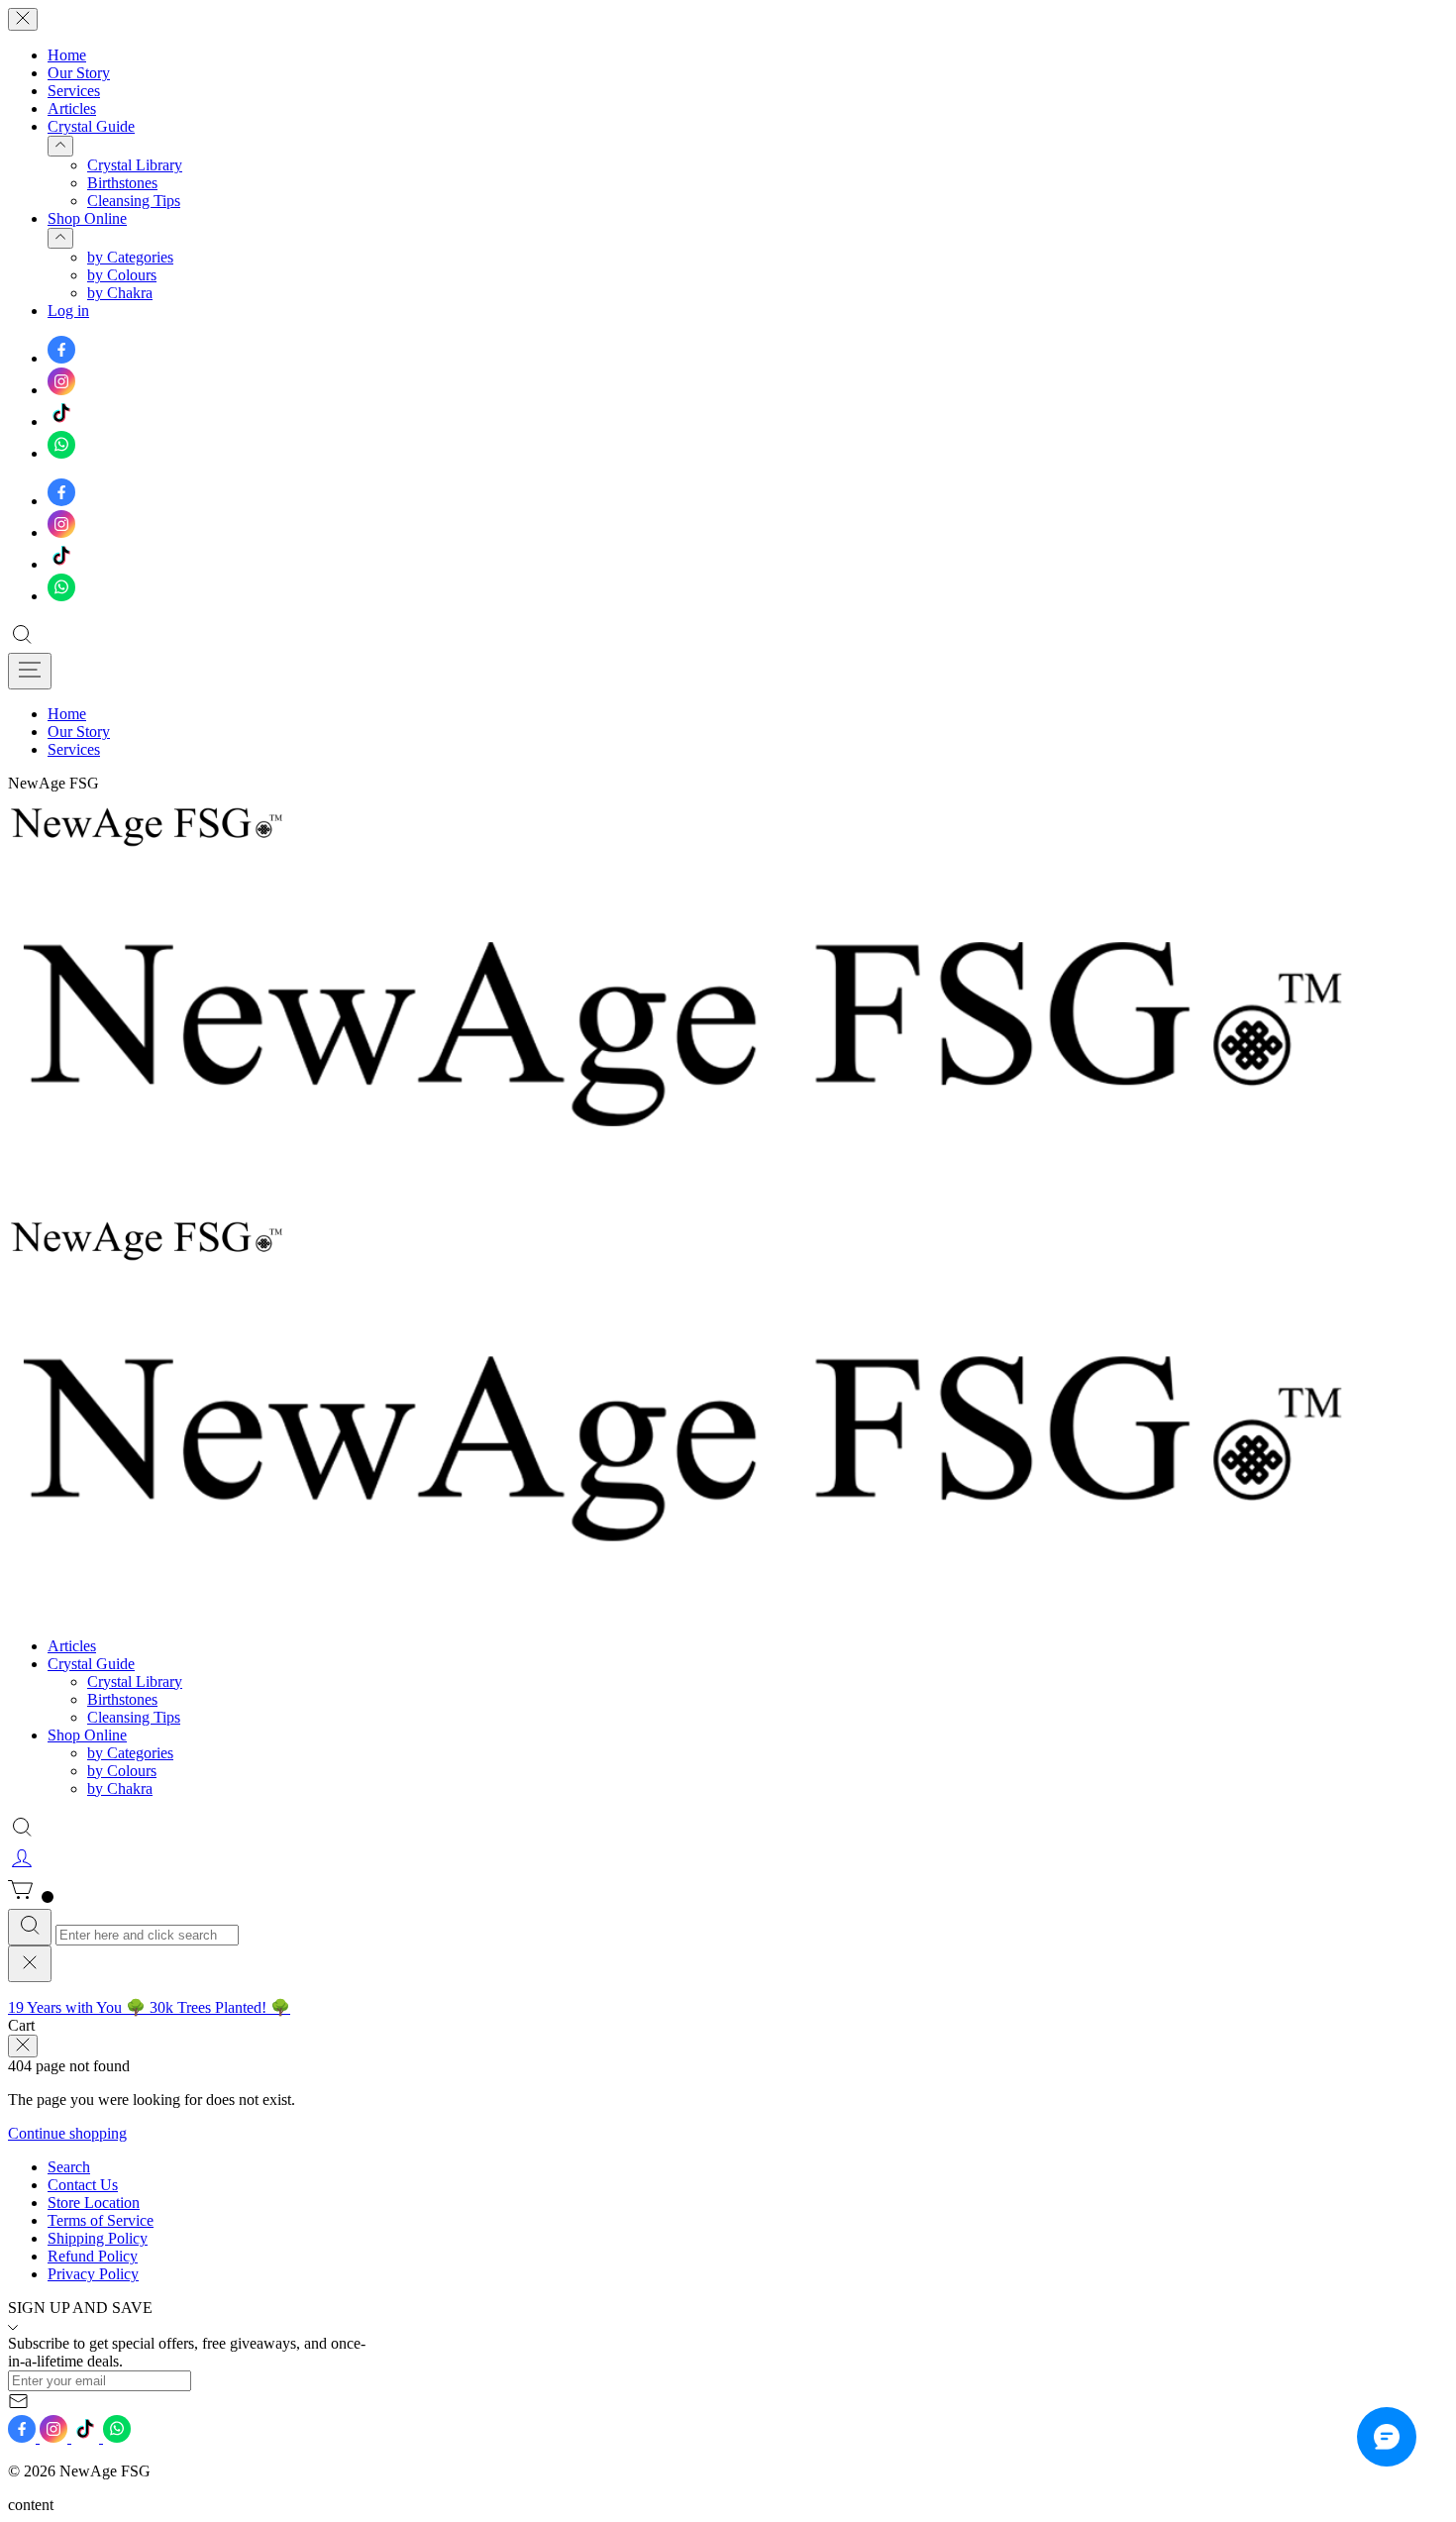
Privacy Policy (93, 2274)
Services (74, 91)
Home (67, 55)
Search (69, 2167)
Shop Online (87, 218)
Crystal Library (135, 165)
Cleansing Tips (134, 201)
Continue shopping (67, 2133)
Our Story (79, 73)
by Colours (122, 275)
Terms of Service (101, 2220)
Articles (72, 108)
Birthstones (122, 183)
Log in (68, 311)
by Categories (130, 257)
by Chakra (120, 293)
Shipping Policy (98, 2238)
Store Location (94, 2203)
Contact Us (83, 2185)
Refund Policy (93, 2256)
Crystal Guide (91, 126)
